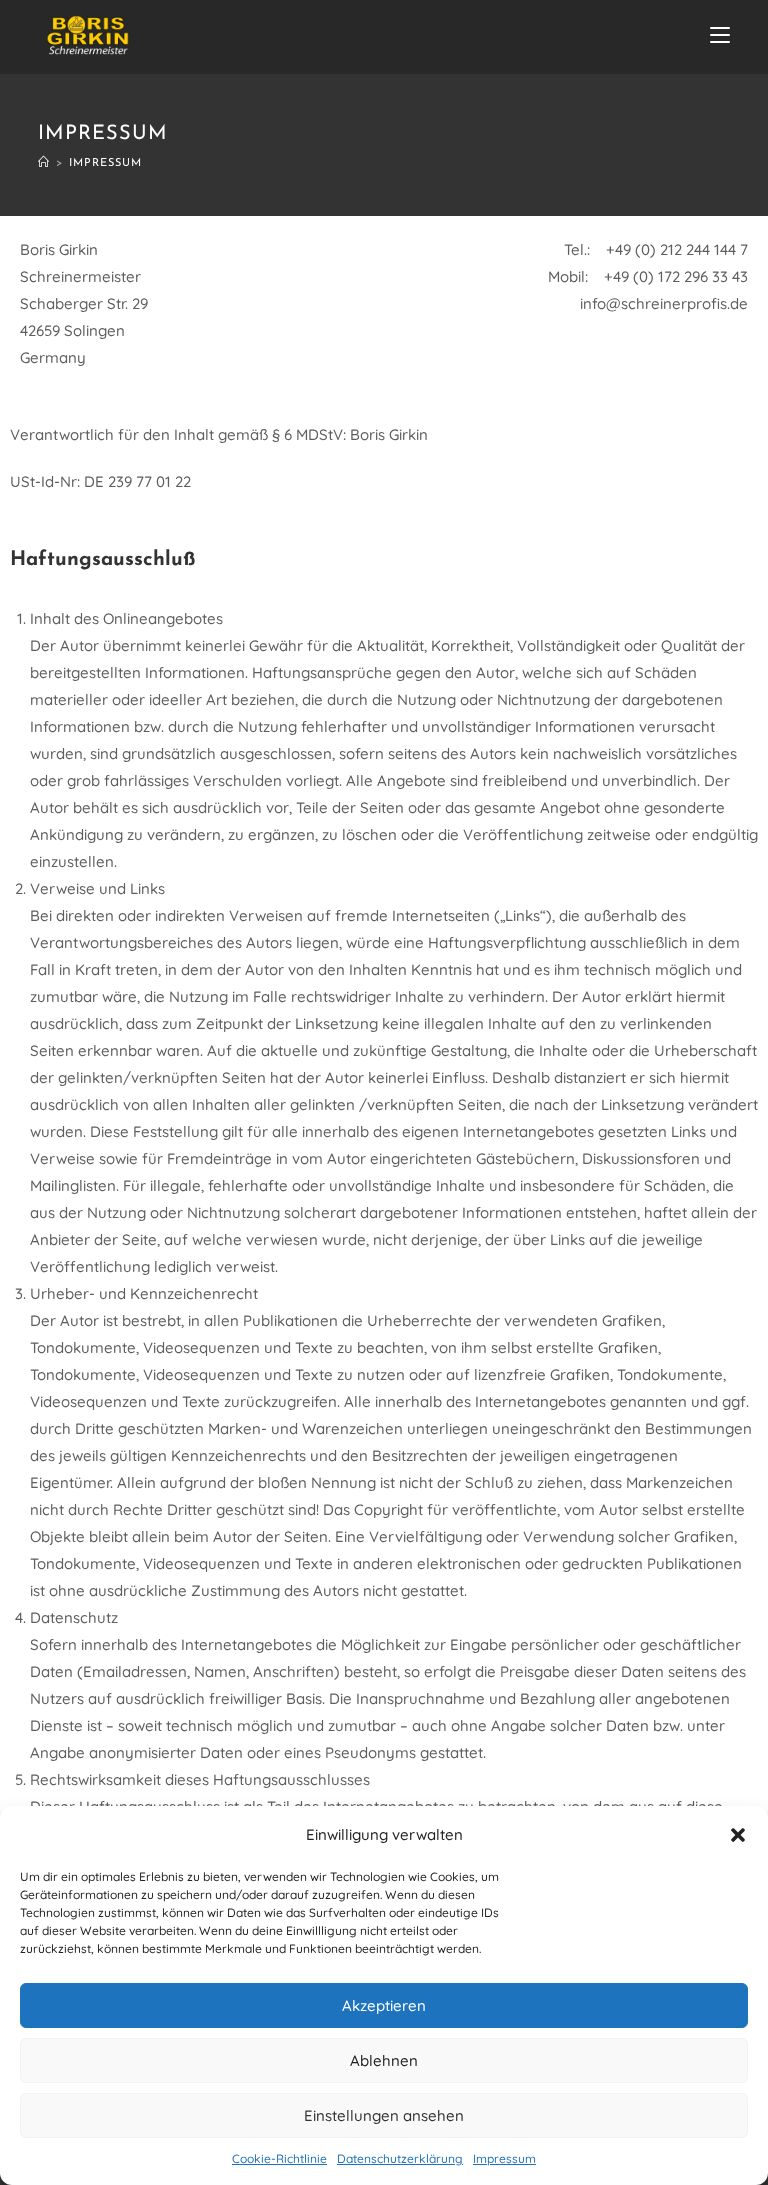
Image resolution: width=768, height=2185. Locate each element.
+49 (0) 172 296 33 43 (674, 276)
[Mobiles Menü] (720, 37)
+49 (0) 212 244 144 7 (677, 249)
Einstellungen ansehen (384, 2115)
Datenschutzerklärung (400, 2158)
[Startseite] (44, 163)
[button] (738, 1835)
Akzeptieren (384, 2005)
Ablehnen (384, 2060)
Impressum (504, 2158)
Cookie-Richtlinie (279, 2158)
